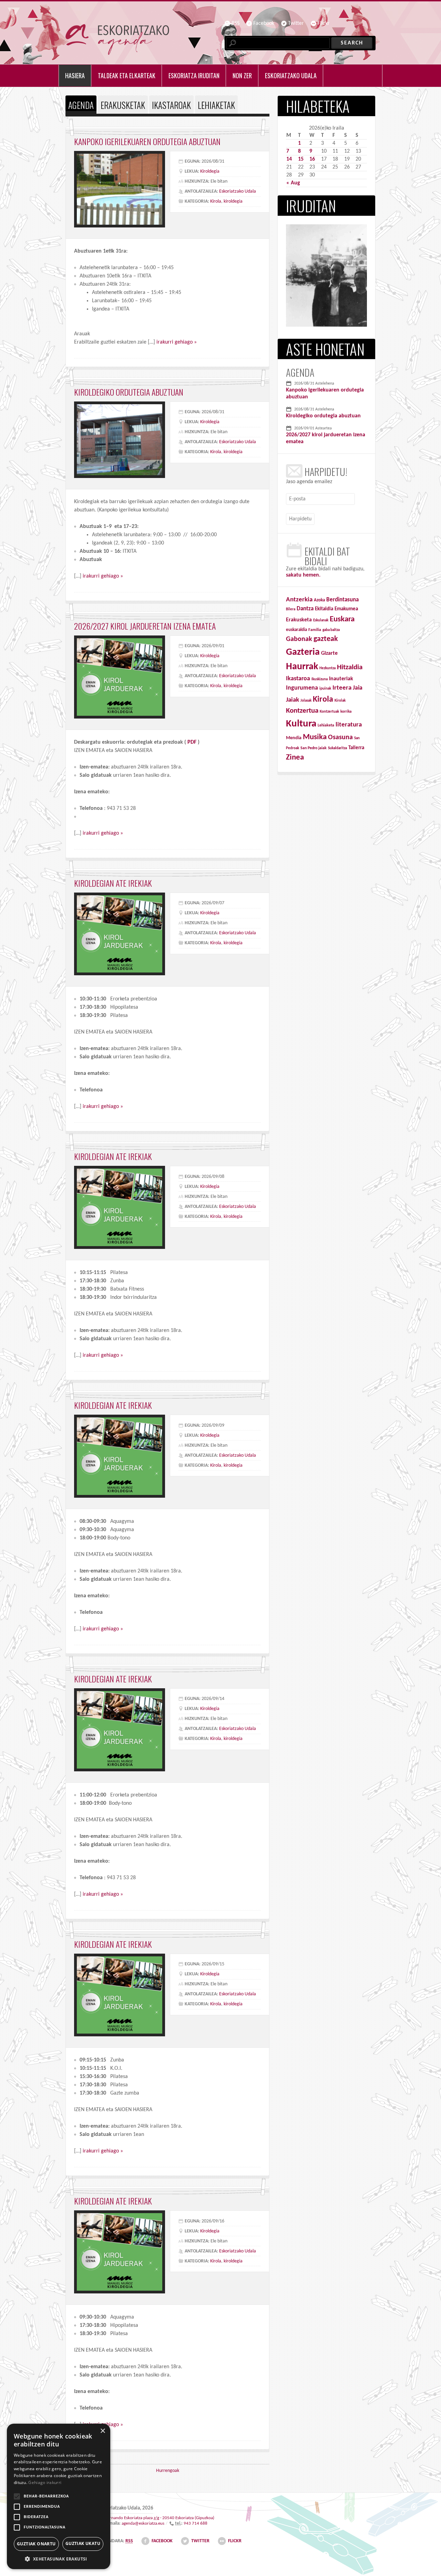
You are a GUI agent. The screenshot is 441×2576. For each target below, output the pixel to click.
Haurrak (302, 667)
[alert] (59, 2496)
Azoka (319, 600)
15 (301, 159)
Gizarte (329, 653)
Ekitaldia (324, 609)
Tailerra (356, 748)
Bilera (291, 609)
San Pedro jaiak (314, 748)
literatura (349, 725)
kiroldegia (233, 201)
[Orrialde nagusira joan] (117, 39)
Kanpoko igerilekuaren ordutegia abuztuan (147, 141)
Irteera (342, 688)
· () (160, 2518)
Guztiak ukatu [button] (83, 2543)
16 (312, 159)
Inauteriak (341, 679)
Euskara (342, 619)
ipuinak (325, 689)
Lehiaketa (326, 725)
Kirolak (340, 701)
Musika (315, 737)
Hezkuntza (327, 668)
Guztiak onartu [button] (36, 2544)
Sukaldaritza (337, 748)
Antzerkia (299, 600)
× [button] (102, 2431)
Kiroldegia (210, 171)
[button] (59, 2559)
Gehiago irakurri (45, 2482)
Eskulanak (321, 620)
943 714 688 (196, 2523)
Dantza (305, 609)
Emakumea (346, 609)
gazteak (326, 639)
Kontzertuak (329, 712)
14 (289, 159)
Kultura (301, 724)
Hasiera (75, 75)
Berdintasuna (342, 600)
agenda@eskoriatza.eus (143, 2523)
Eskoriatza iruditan (194, 75)
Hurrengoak (168, 2471)
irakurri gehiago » (177, 342)
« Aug (293, 183)
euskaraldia (296, 630)
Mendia (294, 738)
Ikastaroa (298, 679)
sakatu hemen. (303, 575)
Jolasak (306, 701)
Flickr (324, 23)
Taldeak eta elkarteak (127, 75)
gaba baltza (331, 630)
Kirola (216, 201)
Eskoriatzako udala (291, 75)
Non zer (242, 75)
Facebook (264, 23)
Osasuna (340, 737)
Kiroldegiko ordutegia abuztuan (129, 392)
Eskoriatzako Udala (238, 191)
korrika (346, 712)
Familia (315, 630)
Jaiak (293, 700)
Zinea (295, 758)
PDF (193, 742)
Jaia (358, 688)
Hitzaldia (350, 667)
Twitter (296, 23)
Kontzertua (302, 711)
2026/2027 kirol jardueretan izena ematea (145, 626)
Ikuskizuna (320, 679)
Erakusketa (299, 620)
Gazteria (303, 652)
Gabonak (299, 639)
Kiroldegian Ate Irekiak (113, 883)
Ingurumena (302, 688)
